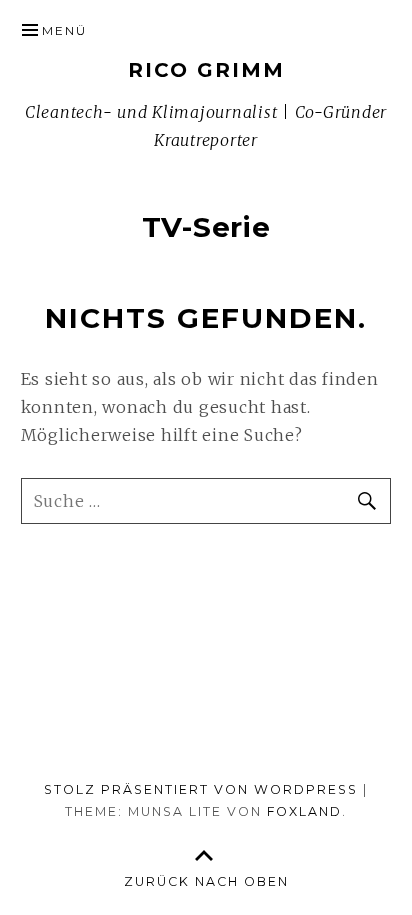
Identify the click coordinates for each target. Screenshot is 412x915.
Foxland (304, 811)
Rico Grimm (206, 70)
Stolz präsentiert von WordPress (201, 789)
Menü (64, 30)
